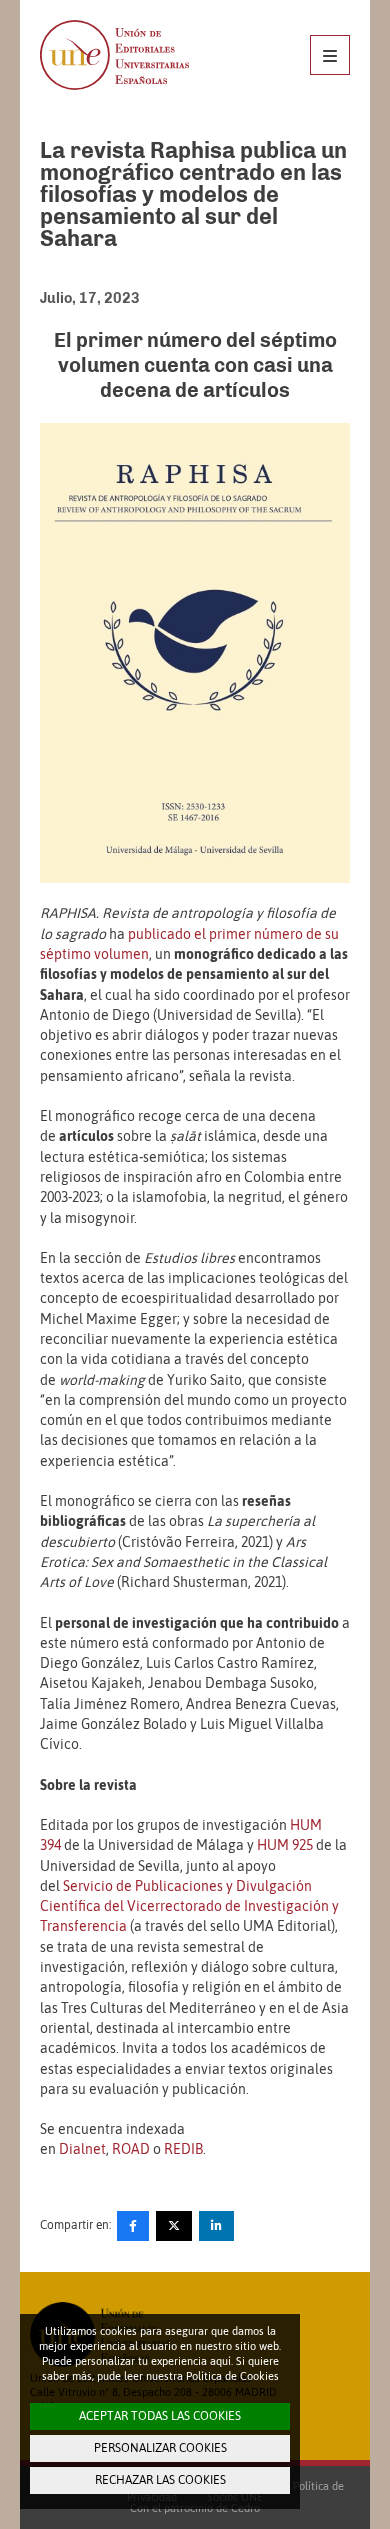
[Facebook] (133, 2226)
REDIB (183, 2149)
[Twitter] (174, 2226)
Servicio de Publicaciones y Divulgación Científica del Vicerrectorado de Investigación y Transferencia (189, 1906)
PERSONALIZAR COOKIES (160, 2448)
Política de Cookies (232, 2376)
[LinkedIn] (216, 2226)
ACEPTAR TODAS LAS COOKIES (160, 2416)
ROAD (131, 2149)
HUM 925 (285, 1845)
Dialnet (82, 2149)
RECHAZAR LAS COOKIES (160, 2480)
